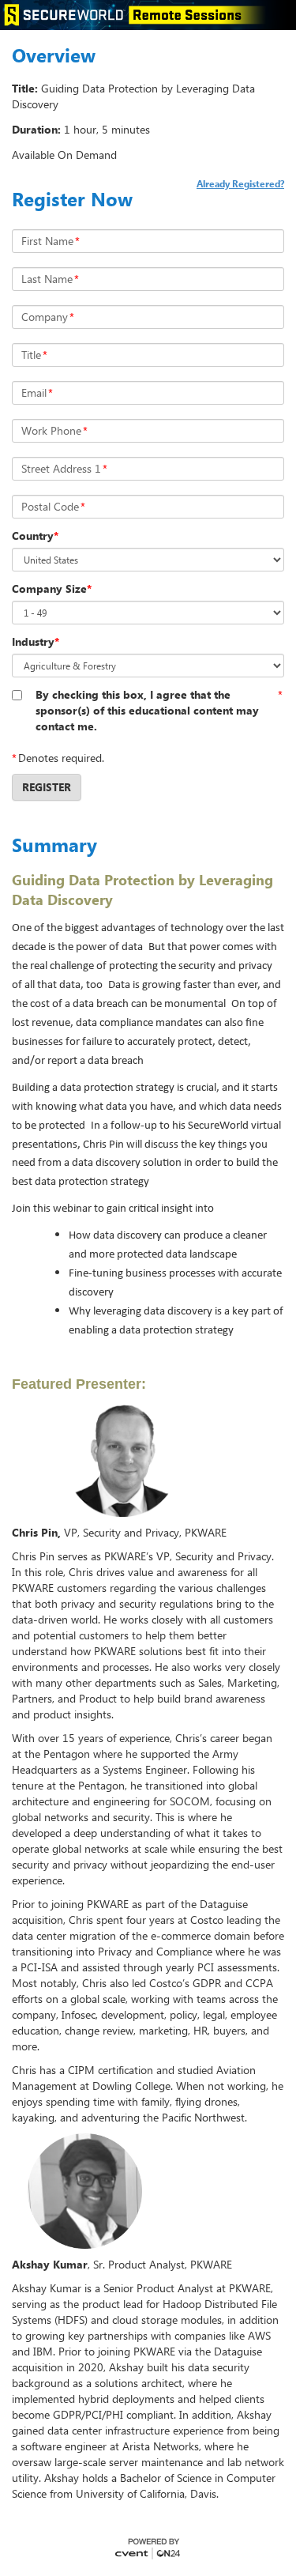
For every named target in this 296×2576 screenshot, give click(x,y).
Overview (54, 55)
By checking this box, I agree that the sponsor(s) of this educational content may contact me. (147, 710)
